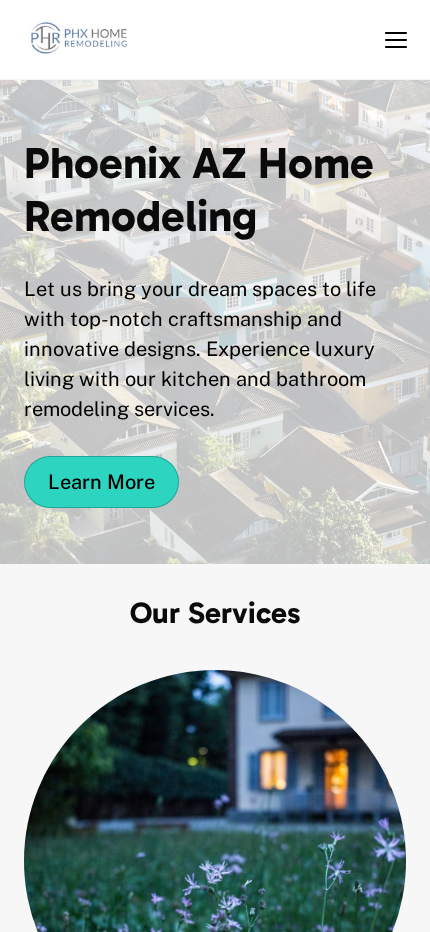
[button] (396, 40)
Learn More (101, 482)
